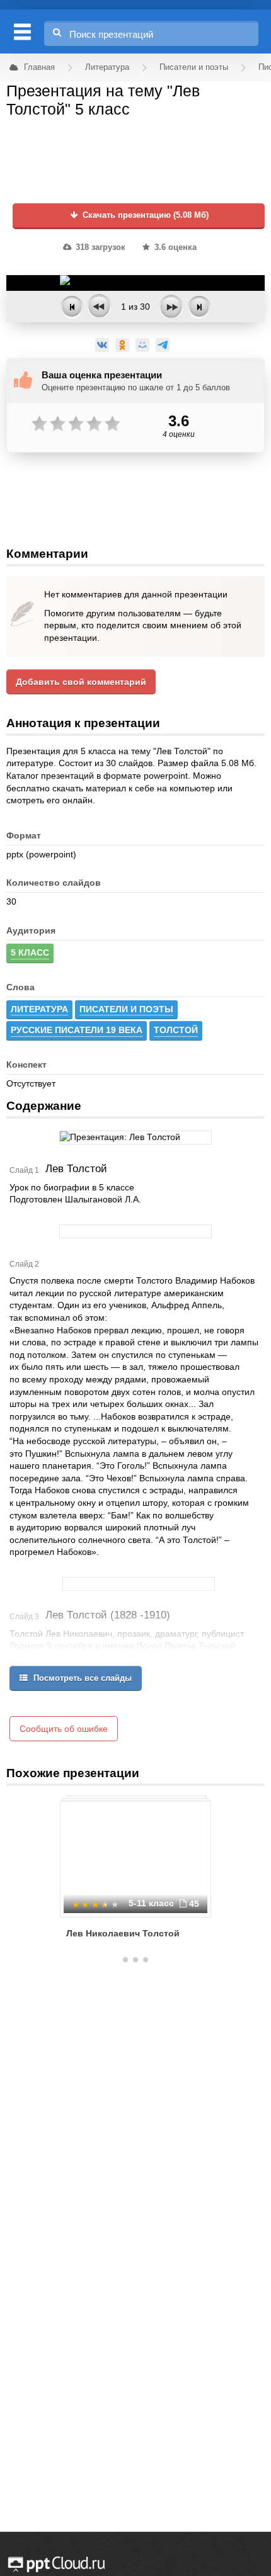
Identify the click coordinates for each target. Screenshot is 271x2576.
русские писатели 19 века (77, 1030)
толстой (176, 1030)
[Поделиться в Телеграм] (163, 345)
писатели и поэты (126, 1009)
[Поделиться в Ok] (122, 345)
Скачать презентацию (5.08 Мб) (144, 215)
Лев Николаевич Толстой (123, 1933)
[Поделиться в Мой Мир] (142, 345)
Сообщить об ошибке (64, 1729)
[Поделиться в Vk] (102, 345)
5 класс (30, 952)
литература (39, 1009)
